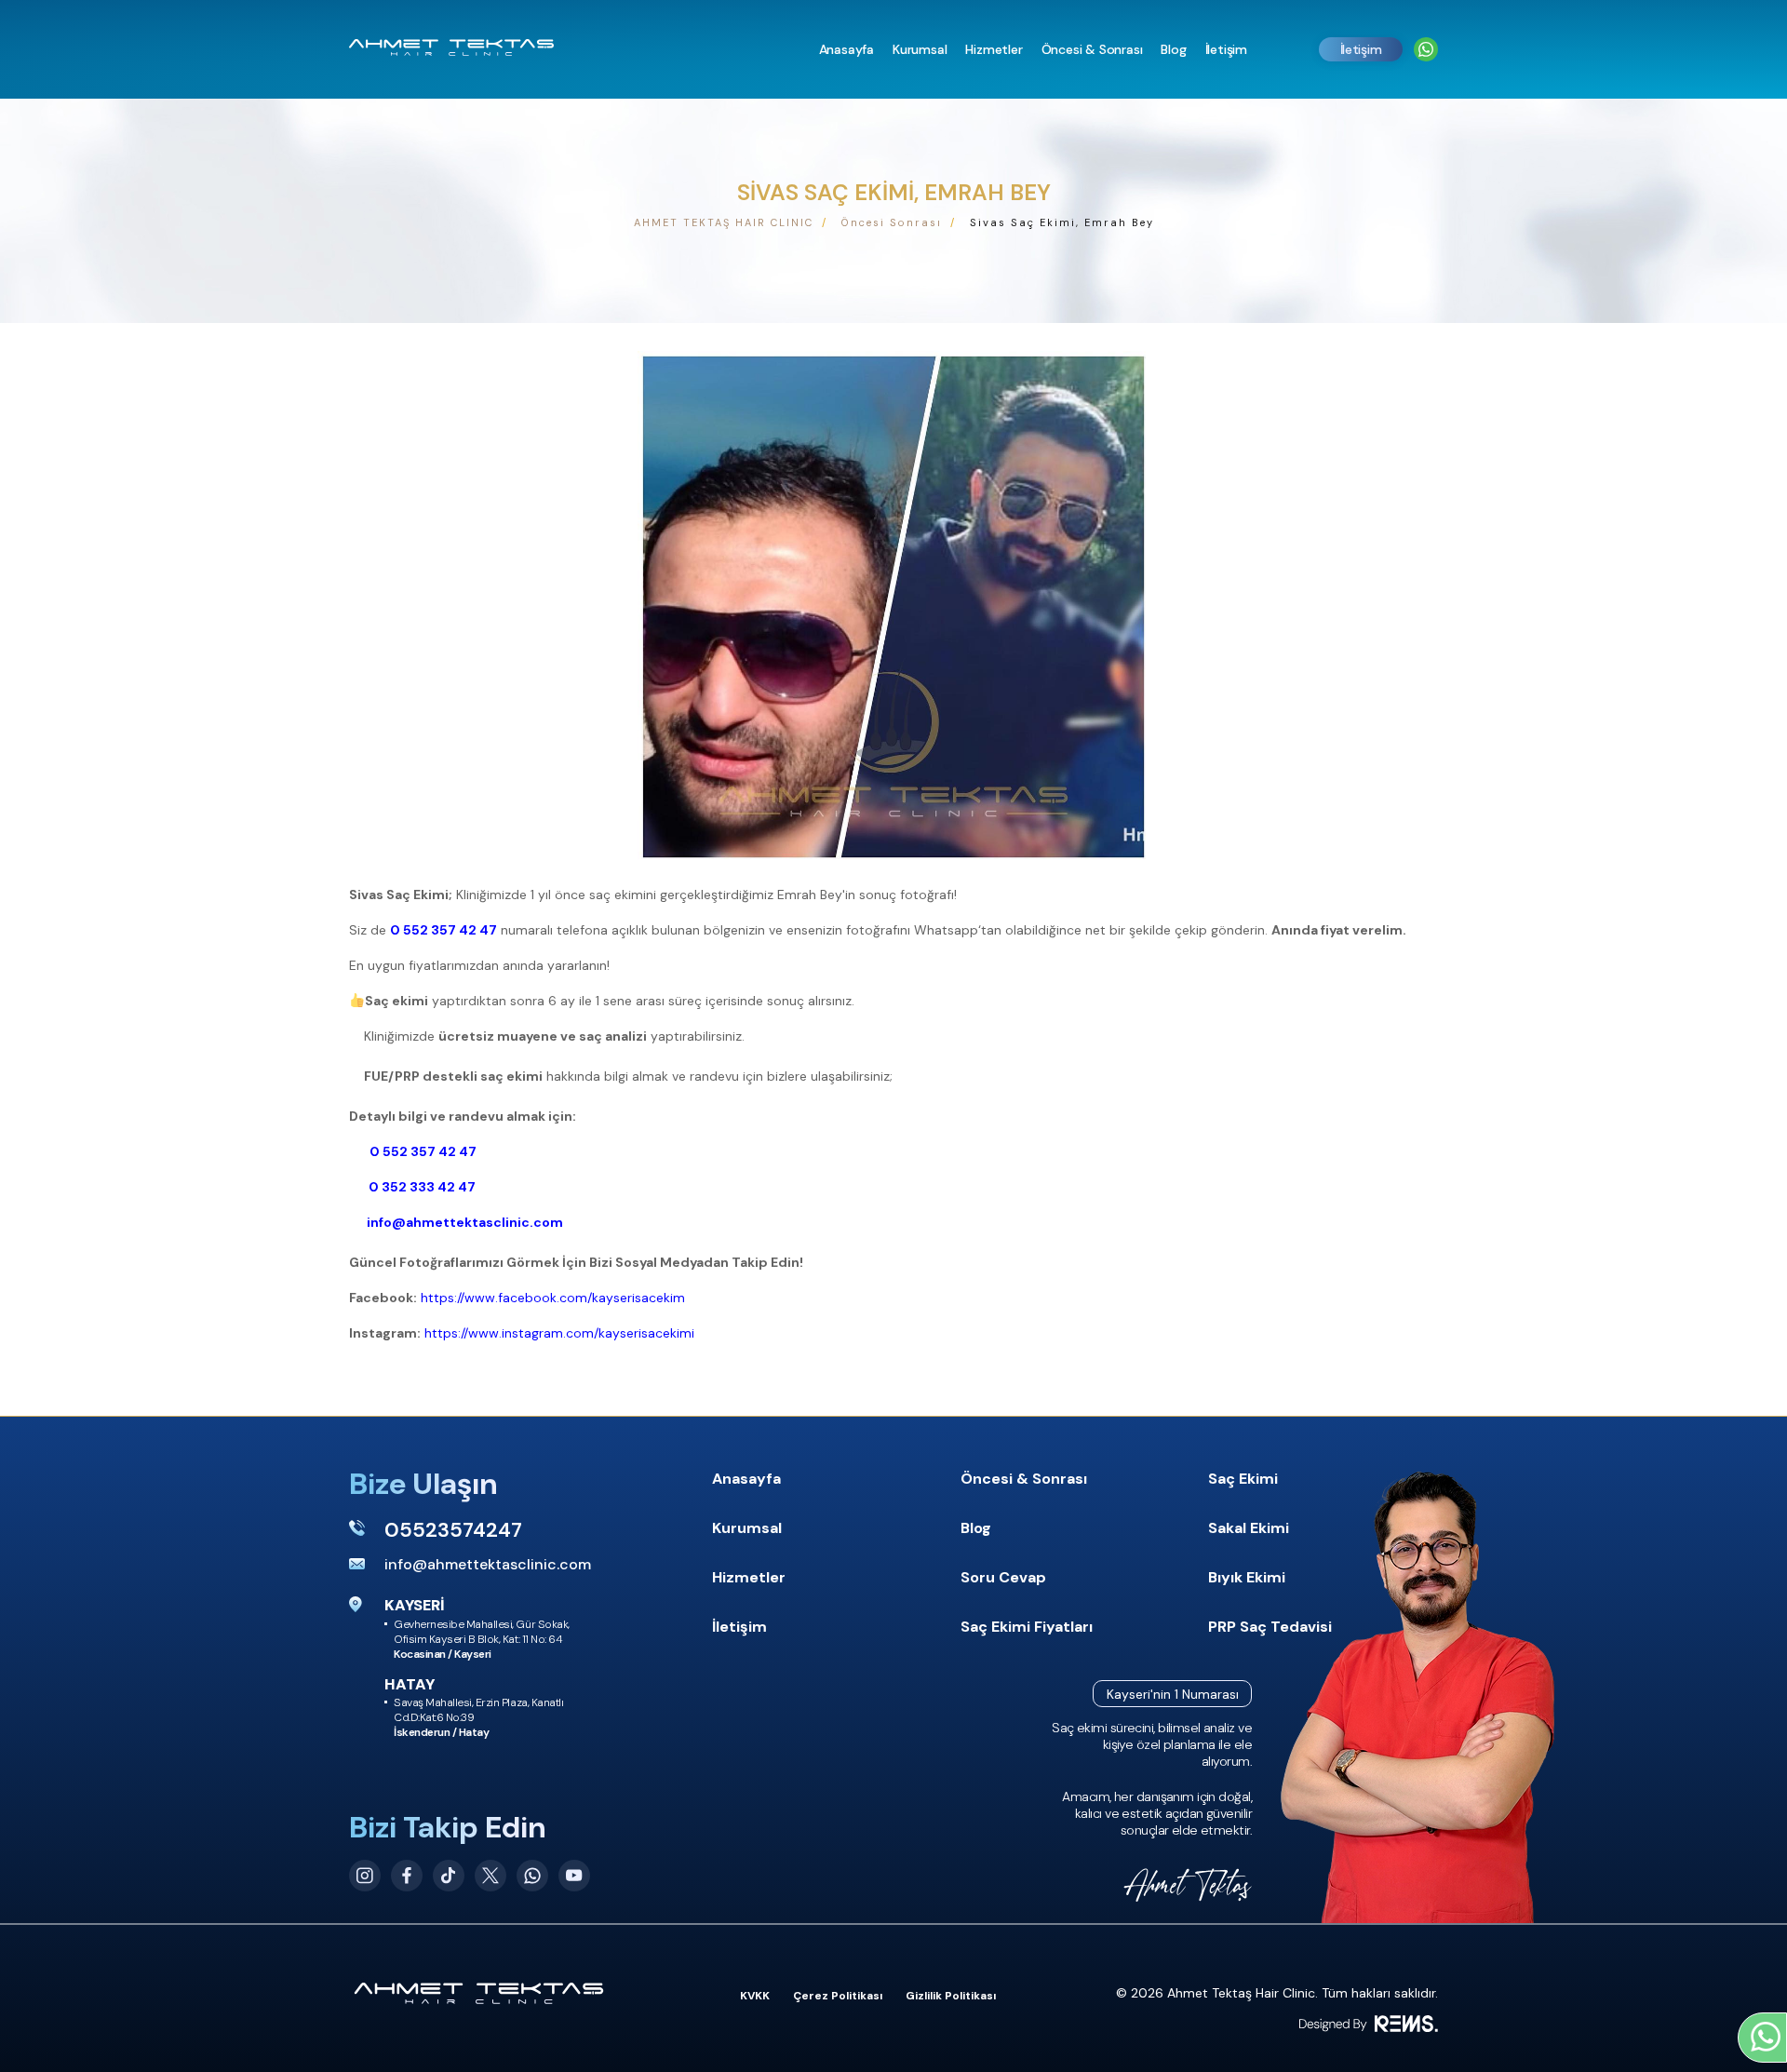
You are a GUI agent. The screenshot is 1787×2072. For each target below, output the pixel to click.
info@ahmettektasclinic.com (464, 1222)
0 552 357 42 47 (443, 930)
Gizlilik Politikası (951, 1996)
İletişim (1361, 49)
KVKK (755, 1996)
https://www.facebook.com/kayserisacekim (553, 1298)
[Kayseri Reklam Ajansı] (1369, 2024)
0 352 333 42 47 (421, 1187)
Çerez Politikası (838, 1996)
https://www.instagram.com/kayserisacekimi (559, 1333)
